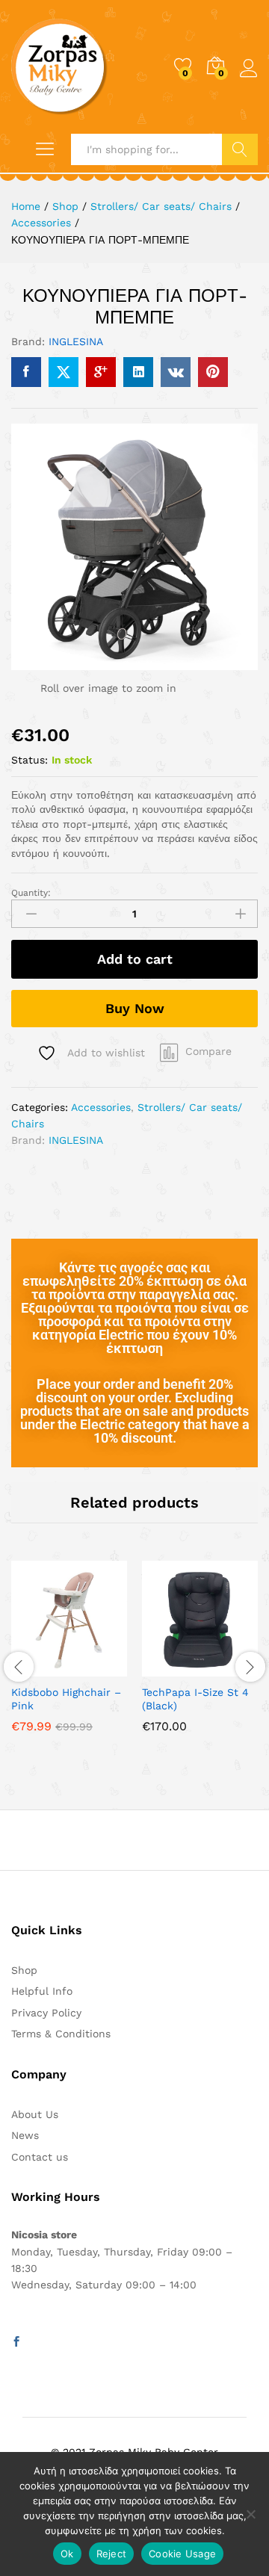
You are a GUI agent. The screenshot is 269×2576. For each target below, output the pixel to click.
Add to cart (135, 959)
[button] (164, 1668)
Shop (24, 1970)
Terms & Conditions (61, 2034)
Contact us (40, 2157)
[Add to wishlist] (102, 1668)
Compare (208, 1051)
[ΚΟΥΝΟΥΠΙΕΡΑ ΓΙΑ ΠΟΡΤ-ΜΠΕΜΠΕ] (26, 372)
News (25, 2135)
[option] (69, 1657)
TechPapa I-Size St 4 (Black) (195, 1699)
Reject (112, 2554)
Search (240, 149)
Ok (67, 2554)
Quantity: (31, 893)
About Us (35, 2114)
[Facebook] (16, 2342)
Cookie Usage (182, 2554)
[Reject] (250, 2514)
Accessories (101, 1107)
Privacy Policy (46, 2013)
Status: (30, 760)
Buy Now (135, 1008)
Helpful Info (42, 1991)
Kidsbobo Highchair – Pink (66, 1699)
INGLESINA (76, 341)
